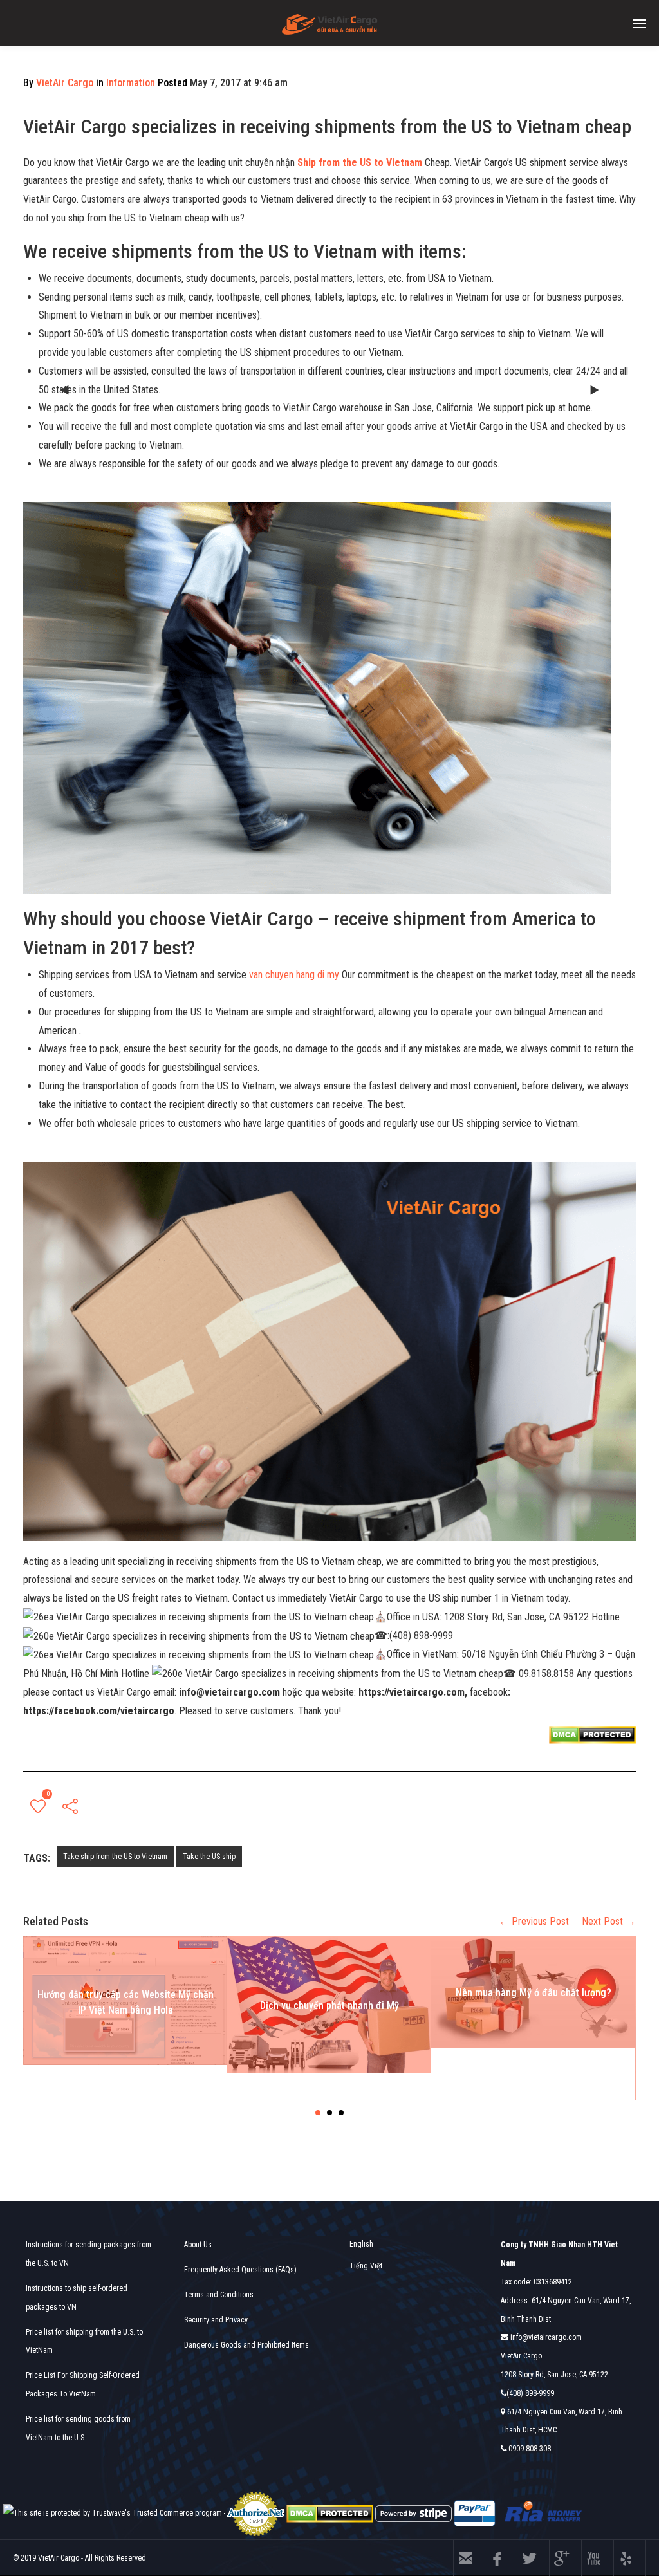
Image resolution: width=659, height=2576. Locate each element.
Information (131, 83)
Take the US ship (209, 1857)
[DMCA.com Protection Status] (330, 2513)
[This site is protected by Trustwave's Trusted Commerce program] (113, 2513)
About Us (198, 2245)
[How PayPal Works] (475, 2513)
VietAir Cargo (65, 83)
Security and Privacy (216, 2320)
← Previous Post (534, 1921)
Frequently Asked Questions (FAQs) (240, 2270)
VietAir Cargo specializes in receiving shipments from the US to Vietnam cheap (327, 126)
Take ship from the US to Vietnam (115, 1857)
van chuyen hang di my (294, 975)
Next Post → (609, 1921)
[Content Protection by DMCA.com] (592, 1734)
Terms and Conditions (219, 2295)
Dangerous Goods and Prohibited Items (246, 2345)
